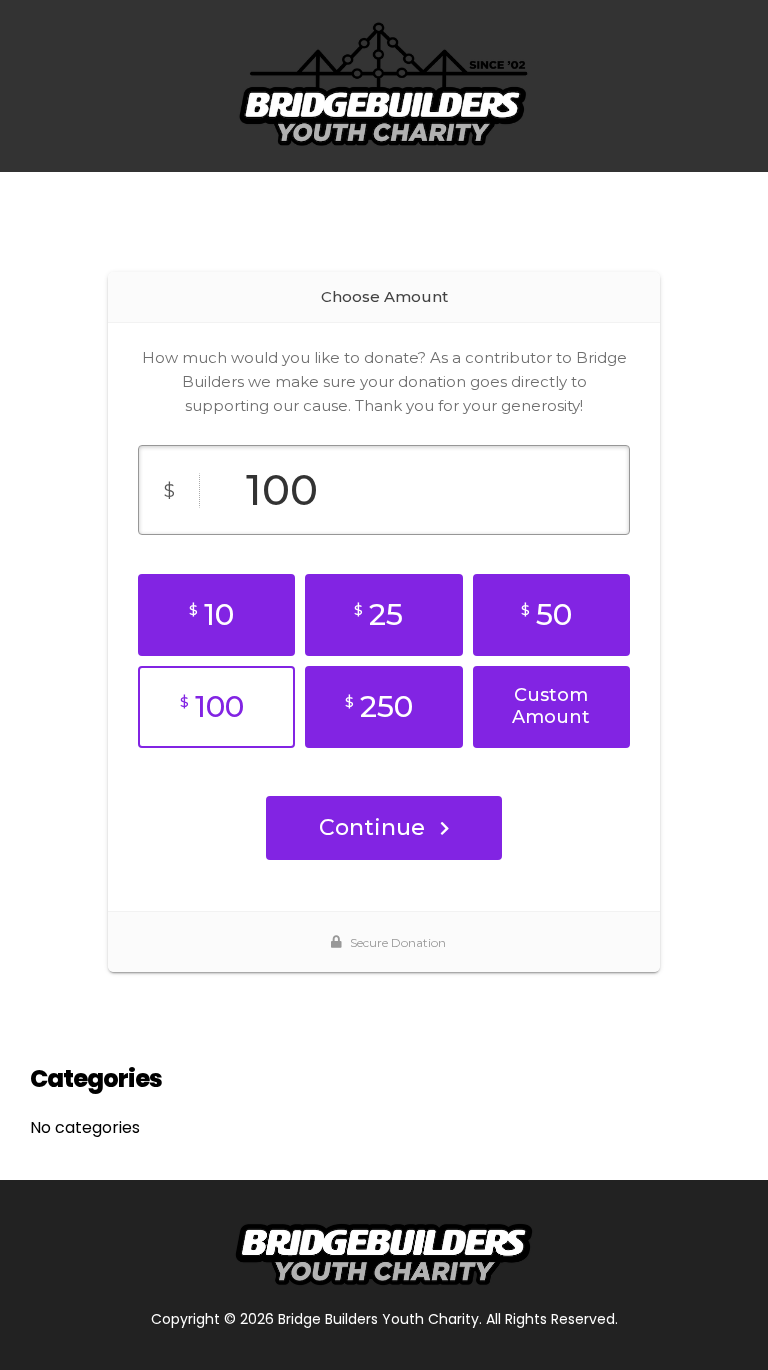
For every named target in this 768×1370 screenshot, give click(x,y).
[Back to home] (384, 86)
